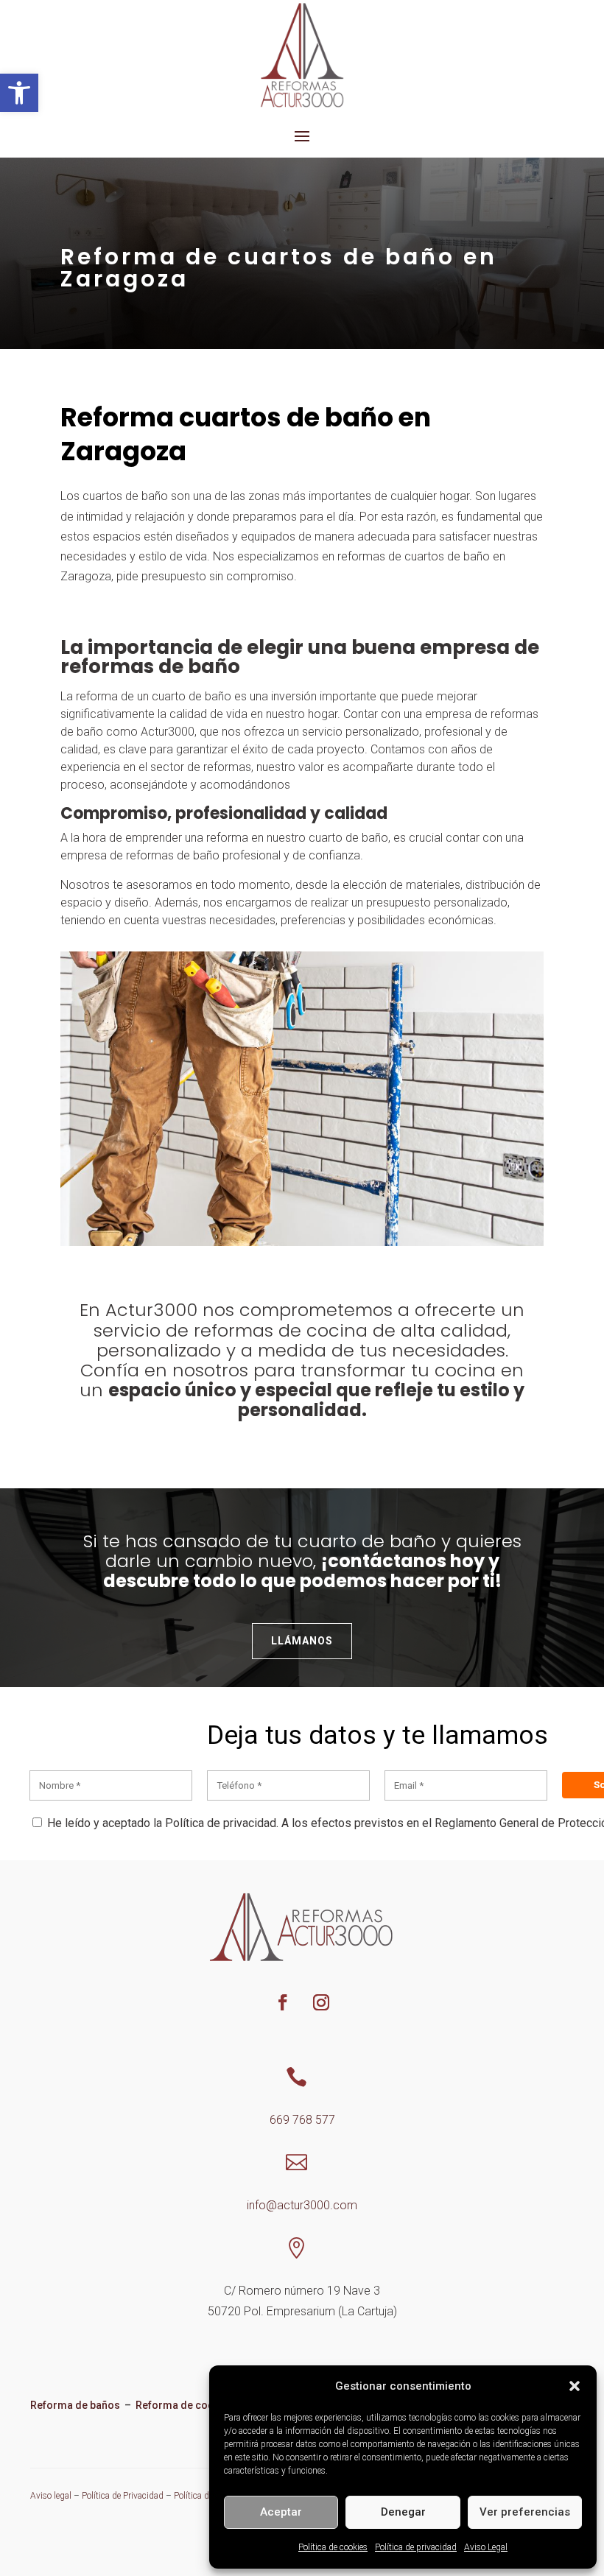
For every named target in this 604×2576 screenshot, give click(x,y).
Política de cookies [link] (333, 2547)
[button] (575, 2386)
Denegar (403, 2512)
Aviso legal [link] (51, 2496)
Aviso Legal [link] (486, 2547)
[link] (19, 93)
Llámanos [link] (302, 1641)
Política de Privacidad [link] (123, 2496)
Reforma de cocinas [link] (186, 2405)
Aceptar (281, 2512)
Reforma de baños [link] (75, 2405)
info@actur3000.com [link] (302, 2205)
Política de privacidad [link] (416, 2547)
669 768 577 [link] (302, 2120)
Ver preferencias (525, 2512)
